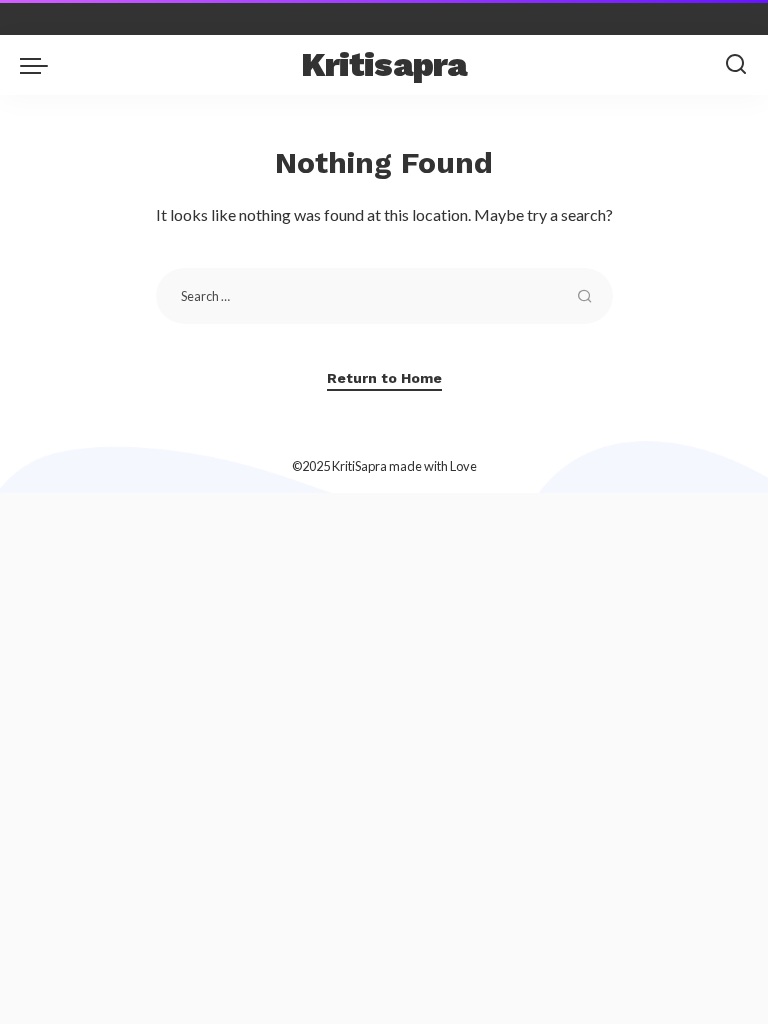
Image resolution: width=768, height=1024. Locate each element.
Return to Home (384, 378)
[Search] (736, 65)
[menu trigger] (39, 65)
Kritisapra (384, 64)
